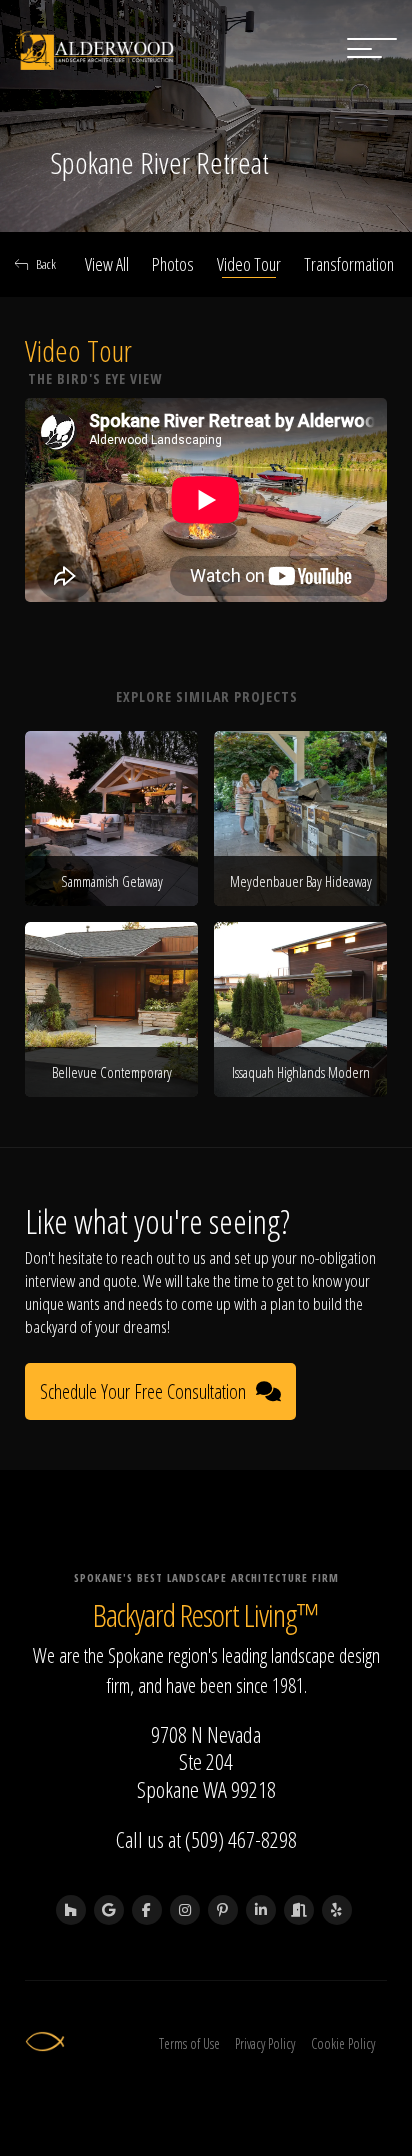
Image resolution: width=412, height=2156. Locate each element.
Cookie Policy (343, 2043)
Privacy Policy (265, 2043)
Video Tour (249, 264)
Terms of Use (189, 2043)
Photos (173, 264)
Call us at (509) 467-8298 (206, 1839)
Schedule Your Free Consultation (143, 1391)
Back (46, 264)
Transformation (349, 264)
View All (107, 264)
